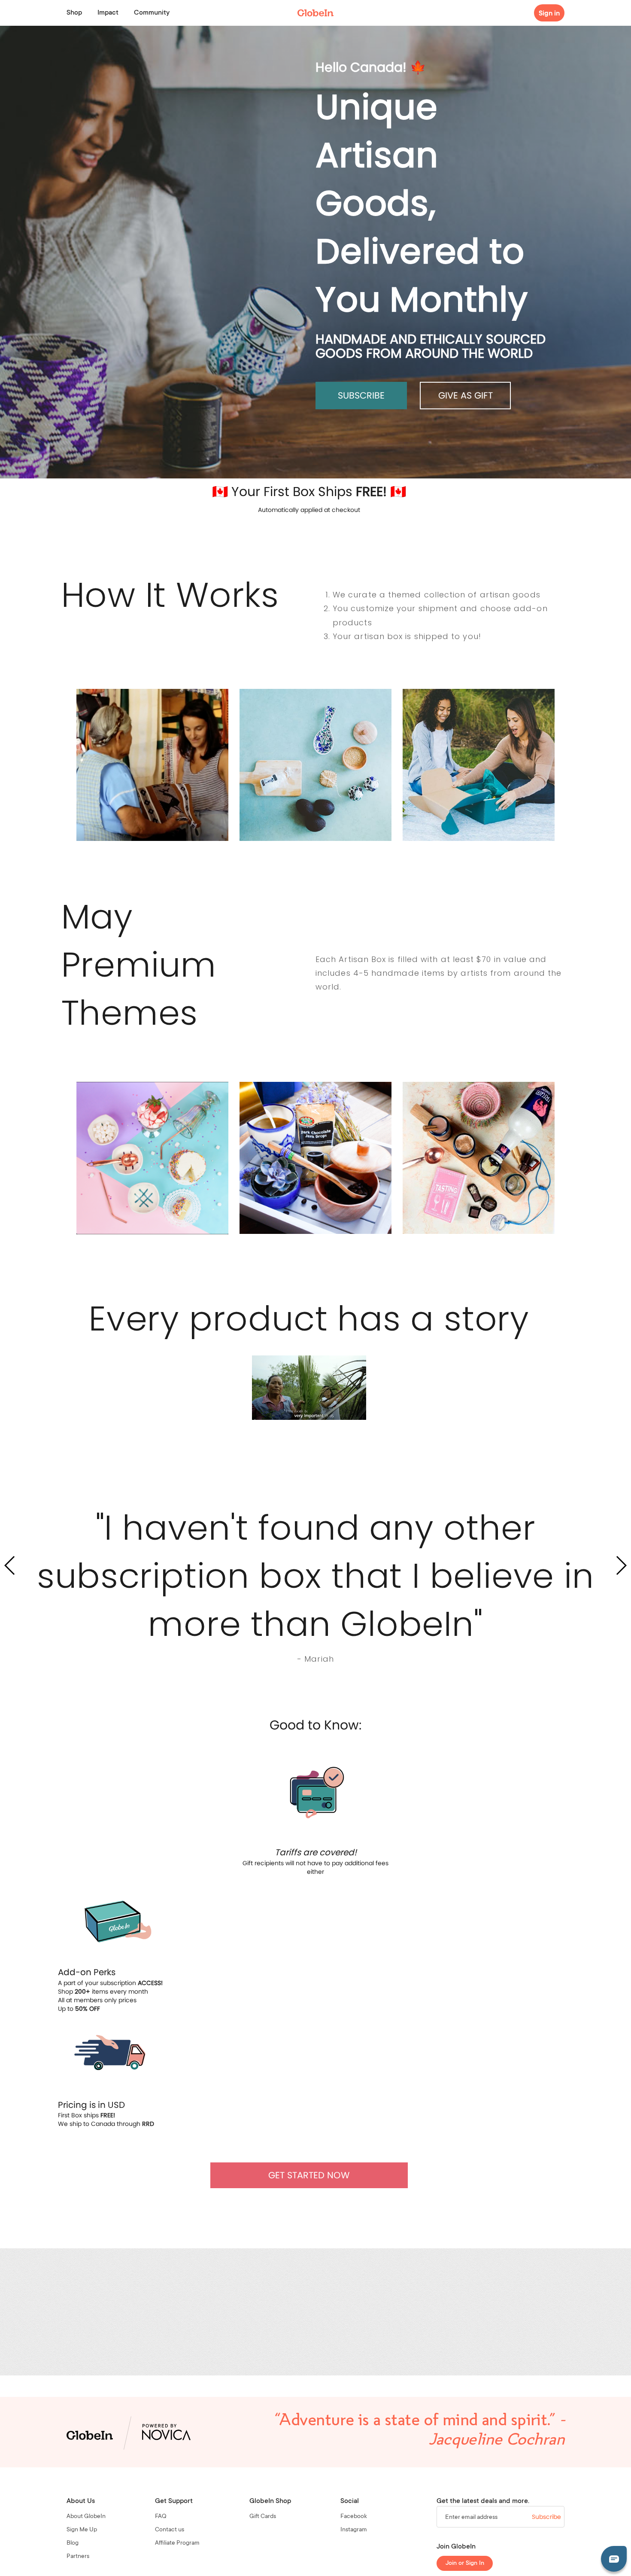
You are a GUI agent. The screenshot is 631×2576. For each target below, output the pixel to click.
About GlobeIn (86, 2517)
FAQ (161, 2517)
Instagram (354, 2530)
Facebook (354, 2517)
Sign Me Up (82, 2530)
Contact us (170, 2530)
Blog (73, 2543)
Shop (74, 13)
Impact (108, 13)
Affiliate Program (177, 2543)
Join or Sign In (465, 2564)
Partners (78, 2557)
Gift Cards (263, 2517)
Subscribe (361, 395)
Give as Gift (466, 395)
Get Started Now (309, 2175)
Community (152, 13)
